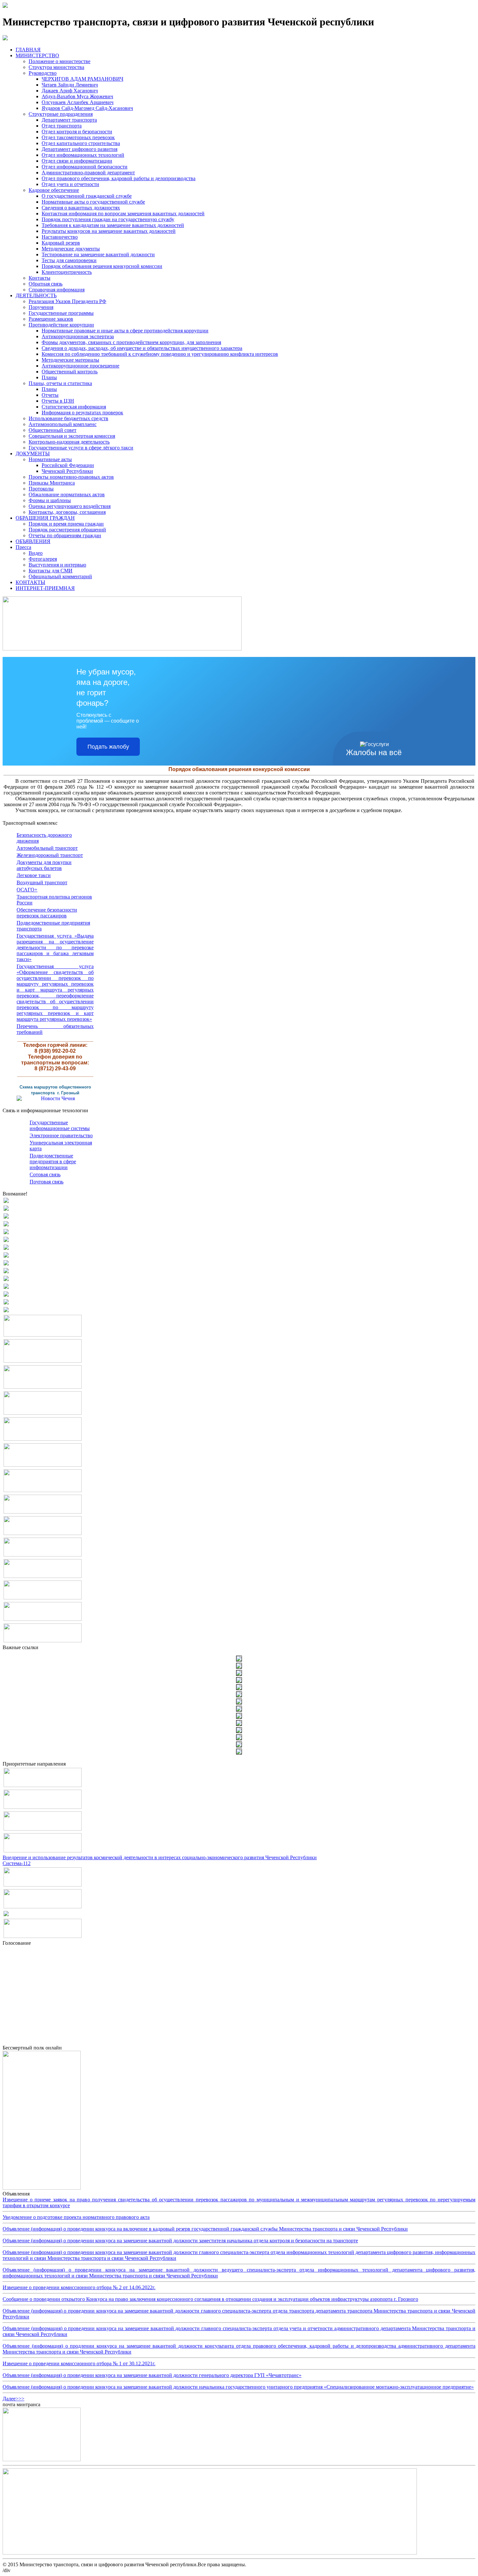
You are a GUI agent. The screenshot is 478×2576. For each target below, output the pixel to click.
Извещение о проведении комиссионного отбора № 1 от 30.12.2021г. (79, 2363)
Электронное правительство (61, 1135)
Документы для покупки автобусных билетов (44, 865)
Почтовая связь (46, 1182)
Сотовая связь (45, 1175)
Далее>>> (13, 2399)
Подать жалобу (108, 747)
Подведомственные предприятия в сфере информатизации (53, 1161)
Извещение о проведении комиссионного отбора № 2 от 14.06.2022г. (79, 2287)
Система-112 (17, 1863)
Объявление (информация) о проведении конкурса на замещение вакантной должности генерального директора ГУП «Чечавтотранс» (152, 2375)
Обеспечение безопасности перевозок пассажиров (47, 913)
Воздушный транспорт (42, 882)
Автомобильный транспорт (47, 848)
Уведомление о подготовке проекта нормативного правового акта (76, 2217)
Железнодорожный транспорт (50, 855)
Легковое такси (34, 875)
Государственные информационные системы (60, 1125)
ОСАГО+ (27, 890)
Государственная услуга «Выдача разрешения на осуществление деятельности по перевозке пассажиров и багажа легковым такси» (55, 948)
